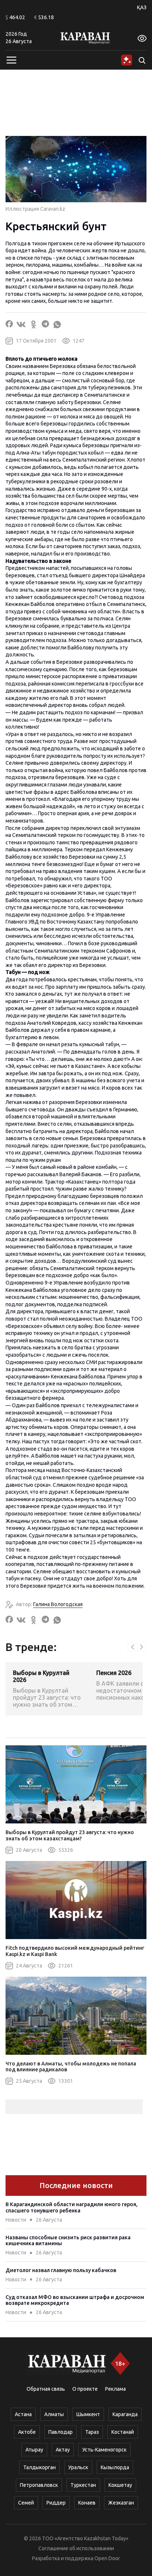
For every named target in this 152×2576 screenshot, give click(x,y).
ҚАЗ (142, 7)
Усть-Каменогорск (104, 2450)
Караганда (125, 2414)
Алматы (54, 2414)
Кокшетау (120, 2485)
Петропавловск (39, 2485)
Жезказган (121, 2503)
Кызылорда (115, 2467)
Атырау (34, 2450)
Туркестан (83, 2485)
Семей (26, 2503)
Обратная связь (46, 2389)
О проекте (85, 2389)
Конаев (87, 2503)
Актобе (27, 2432)
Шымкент (88, 2414)
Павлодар (61, 2432)
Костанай (123, 2432)
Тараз (92, 2432)
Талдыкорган (39, 2467)
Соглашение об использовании (76, 2548)
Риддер (56, 2503)
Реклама (115, 2389)
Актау (63, 2450)
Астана (23, 2414)
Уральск (78, 2467)
